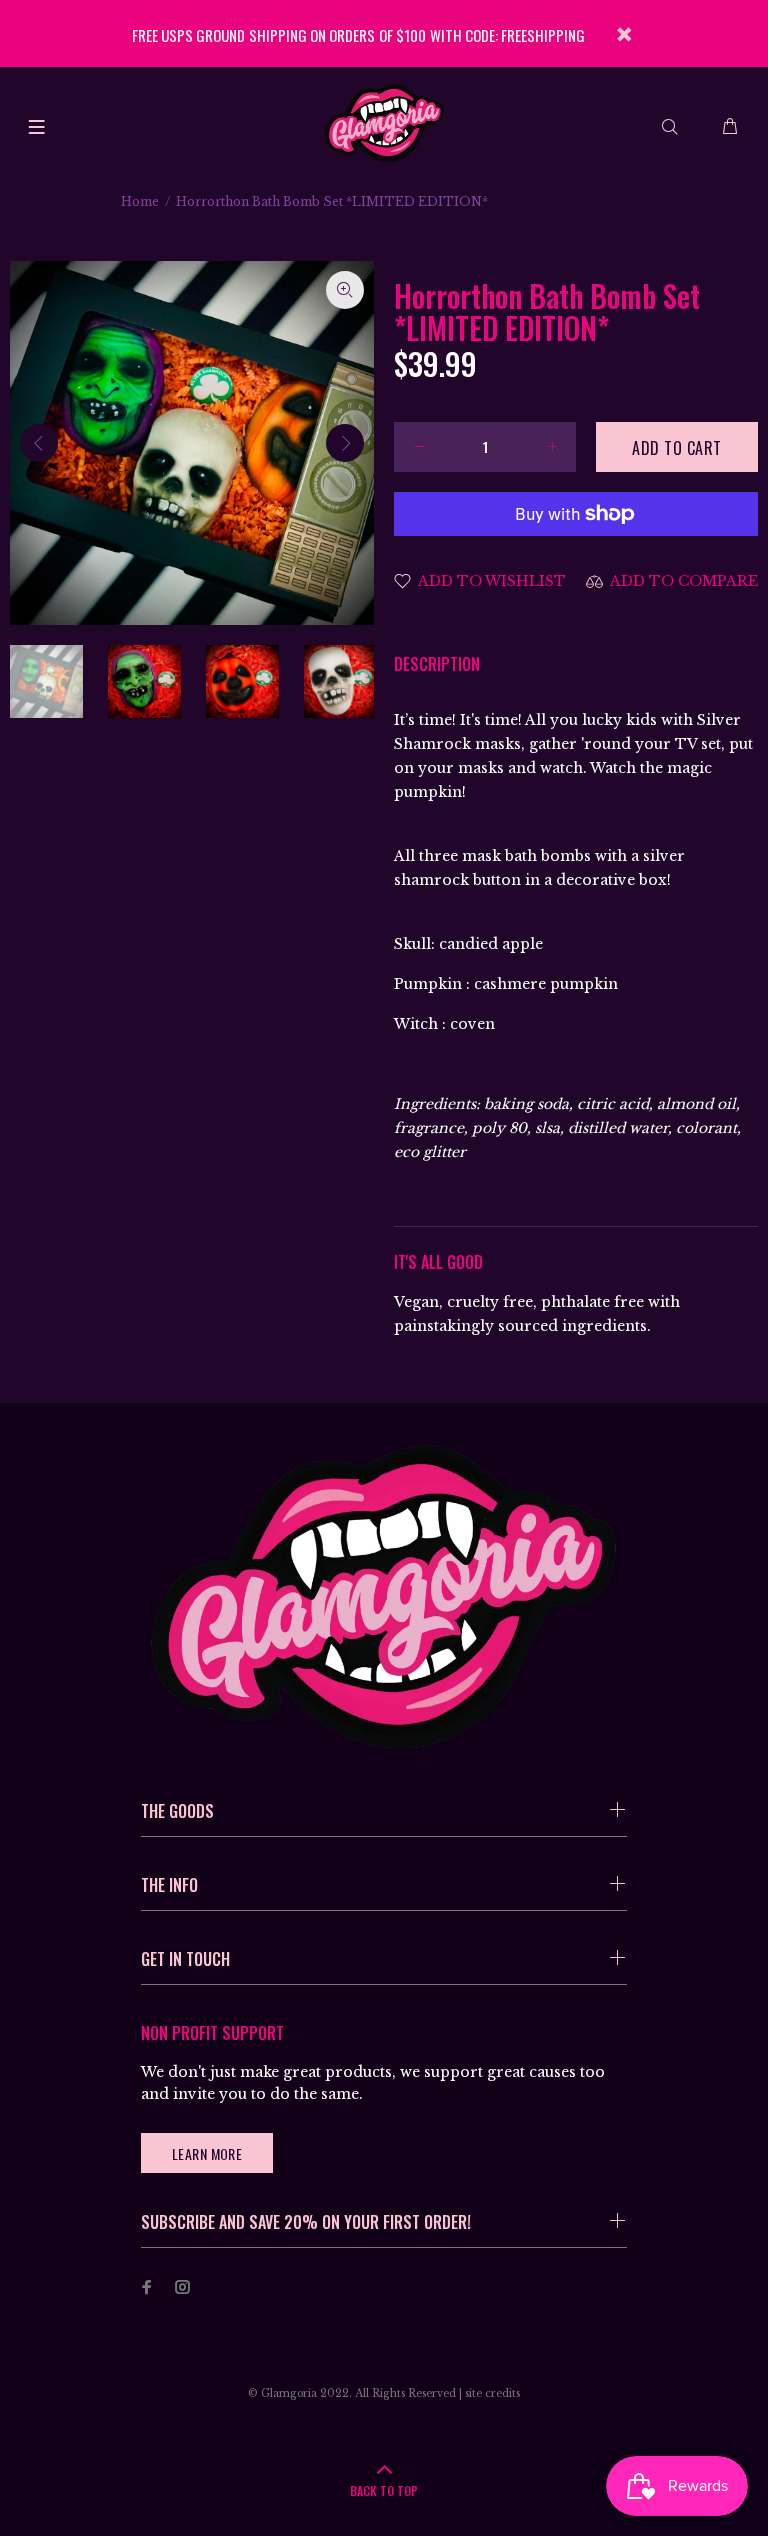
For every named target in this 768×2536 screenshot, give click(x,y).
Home (140, 201)
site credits (492, 2393)
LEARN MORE (207, 2153)
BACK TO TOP (384, 2490)
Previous (39, 443)
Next (345, 443)
